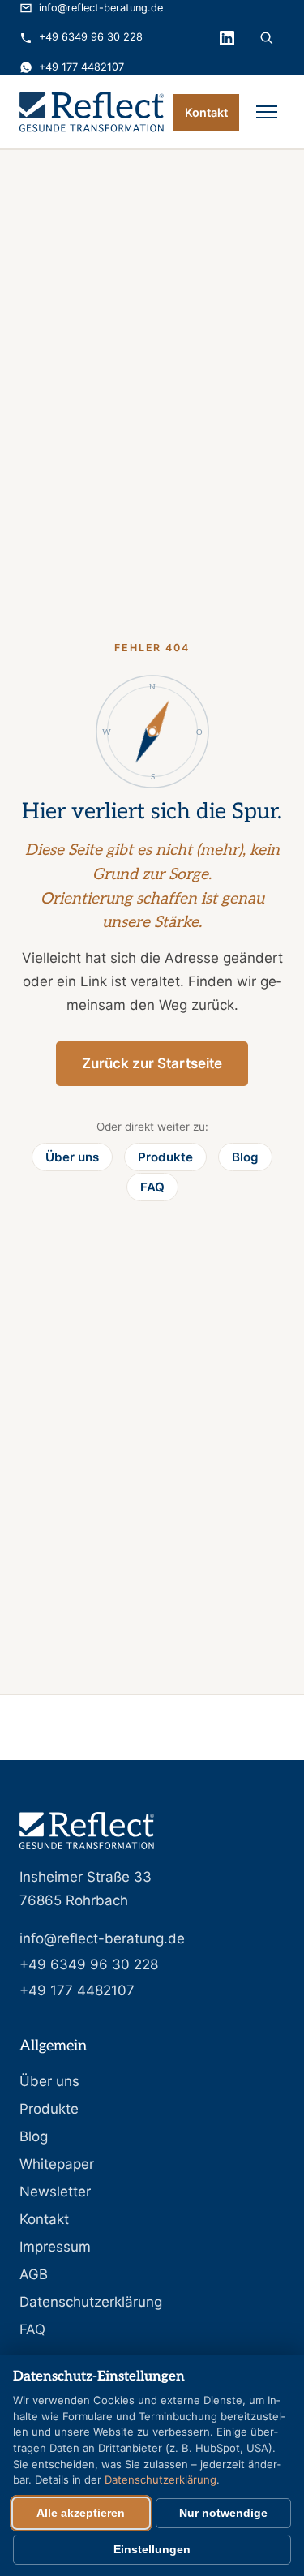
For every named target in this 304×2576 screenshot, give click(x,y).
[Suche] (267, 38)
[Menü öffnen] (267, 112)
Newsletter (55, 2192)
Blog (245, 1157)
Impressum (55, 2247)
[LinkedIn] (227, 38)
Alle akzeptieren (81, 2513)
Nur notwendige (223, 2513)
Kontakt (206, 112)
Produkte (165, 1157)
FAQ (152, 1187)
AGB (34, 2274)
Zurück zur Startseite (152, 1063)
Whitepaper (57, 2164)
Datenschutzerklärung (91, 2302)
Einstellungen (152, 2550)
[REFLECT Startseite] (92, 112)
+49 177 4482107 (81, 67)
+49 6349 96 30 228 (91, 37)
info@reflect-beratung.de (101, 8)
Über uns (72, 1157)
